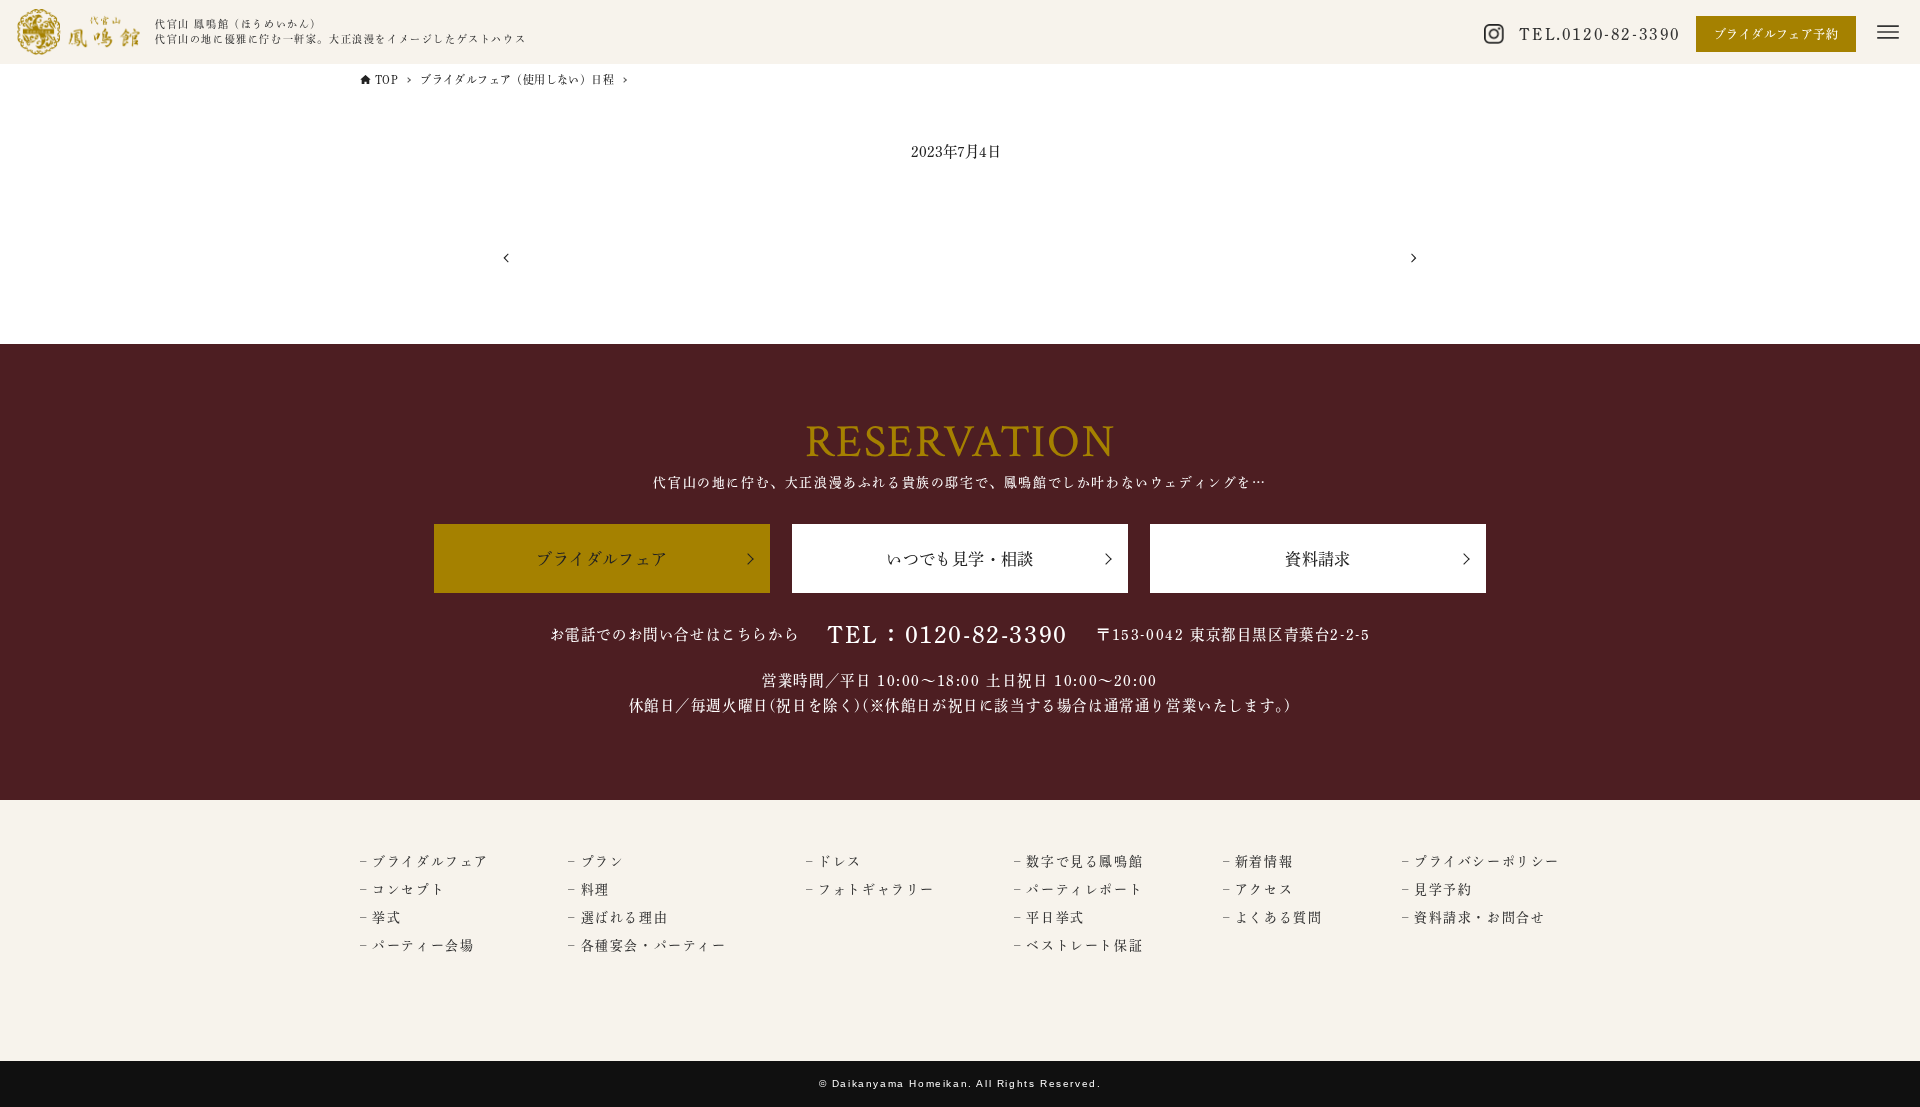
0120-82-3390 (1621, 34)
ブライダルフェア (601, 559)
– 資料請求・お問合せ (1474, 917)
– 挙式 (380, 917)
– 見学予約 (1437, 889)
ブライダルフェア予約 (1776, 34)
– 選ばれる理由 (618, 917)
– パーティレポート (1078, 889)
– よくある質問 (1273, 917)
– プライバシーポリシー (1481, 861)
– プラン (596, 861)
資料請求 (1318, 559)
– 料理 (588, 889)
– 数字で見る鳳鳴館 (1078, 861)
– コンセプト (402, 889)
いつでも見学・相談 (960, 559)
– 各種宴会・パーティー (647, 945)
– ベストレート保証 (1078, 945)
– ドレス (834, 861)
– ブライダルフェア (424, 861)
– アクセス (1258, 889)
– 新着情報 (1258, 861)
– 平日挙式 (1049, 917)
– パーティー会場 (417, 945)
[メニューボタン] (1888, 32)
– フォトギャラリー (870, 889)
